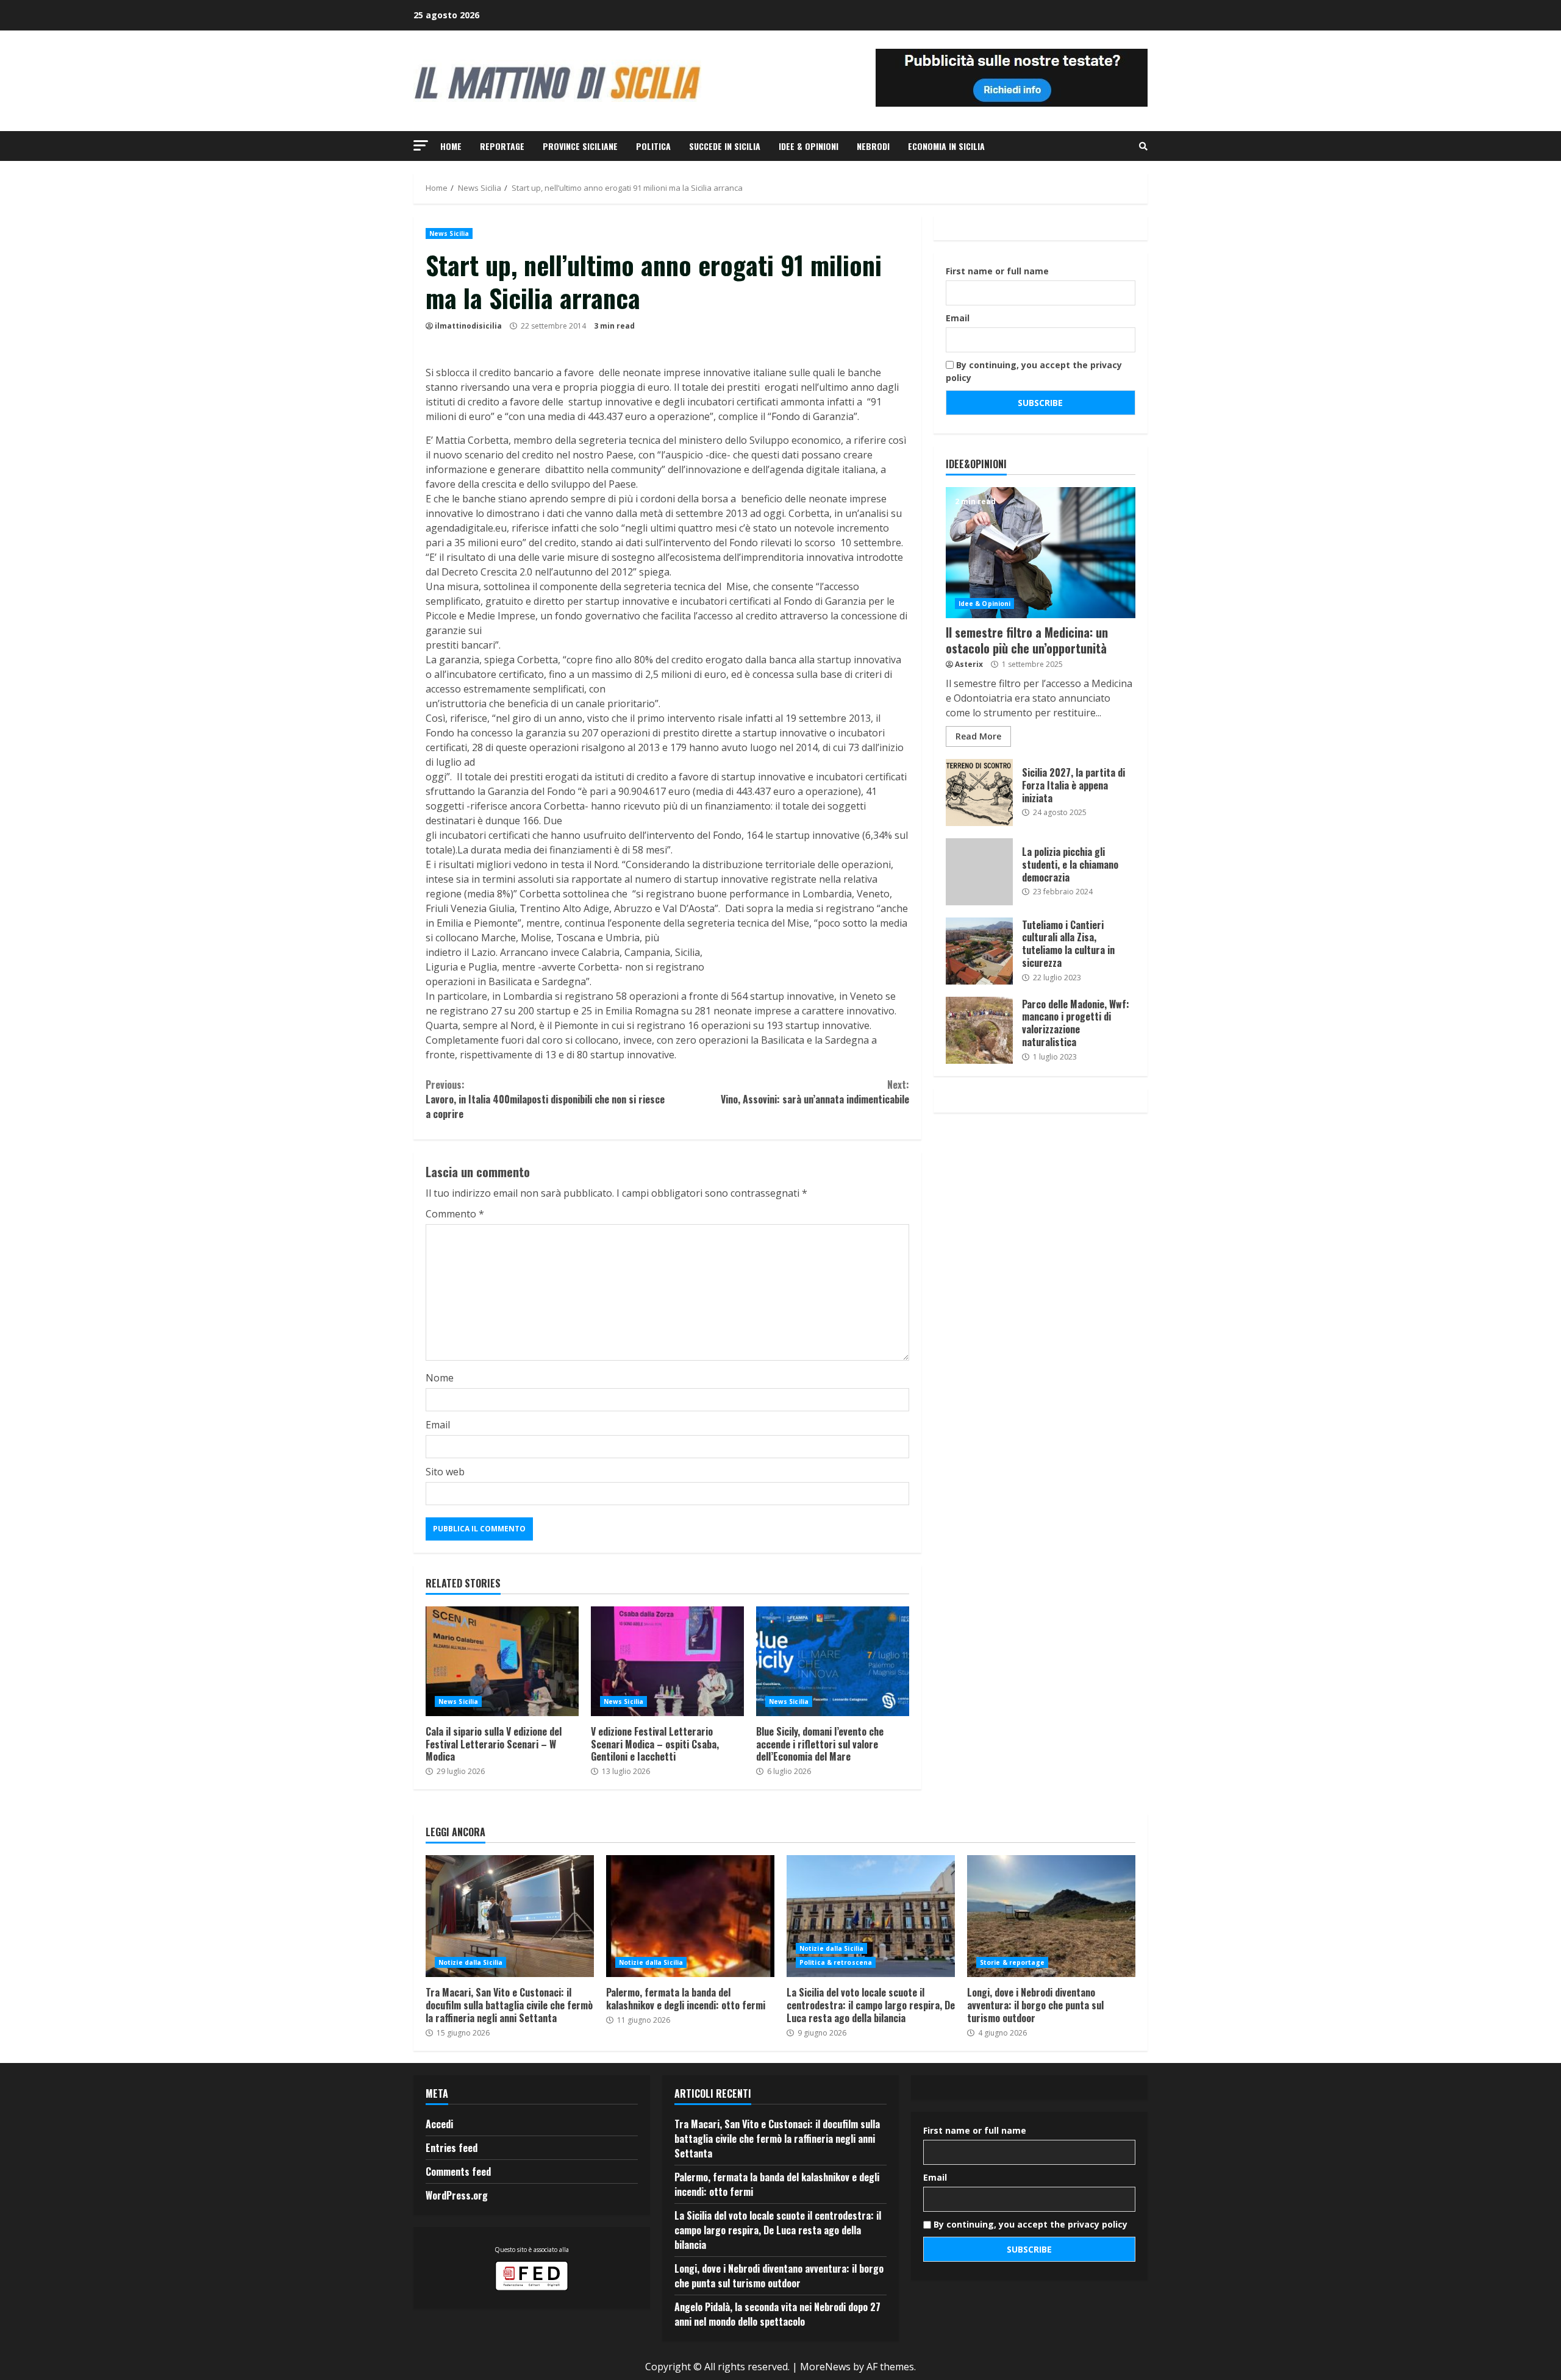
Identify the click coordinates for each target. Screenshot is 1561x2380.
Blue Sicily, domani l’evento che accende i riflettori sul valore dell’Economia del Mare (833, 1661)
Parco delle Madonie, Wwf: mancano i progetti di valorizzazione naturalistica (979, 1030)
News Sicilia (449, 233)
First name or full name (997, 271)
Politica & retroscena (836, 1962)
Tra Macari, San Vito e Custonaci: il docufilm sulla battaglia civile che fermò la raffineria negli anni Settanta (510, 1916)
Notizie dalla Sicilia (470, 1962)
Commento (455, 1214)
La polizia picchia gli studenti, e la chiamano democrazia (979, 872)
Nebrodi (873, 146)
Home (451, 146)
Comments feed (458, 2172)
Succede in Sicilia (725, 146)
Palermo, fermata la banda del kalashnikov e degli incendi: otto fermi (690, 1916)
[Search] (1143, 146)
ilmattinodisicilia (468, 326)
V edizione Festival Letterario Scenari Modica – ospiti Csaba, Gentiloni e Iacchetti (667, 1661)
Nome (440, 1378)
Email (438, 1425)
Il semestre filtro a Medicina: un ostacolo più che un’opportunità (1041, 553)
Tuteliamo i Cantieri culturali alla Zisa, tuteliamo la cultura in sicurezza (979, 951)
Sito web (445, 1472)
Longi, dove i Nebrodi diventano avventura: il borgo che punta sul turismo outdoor (1051, 1916)
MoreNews (825, 2367)
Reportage (502, 146)
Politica (653, 146)
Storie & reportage (1012, 1962)
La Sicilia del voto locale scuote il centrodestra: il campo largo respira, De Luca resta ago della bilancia (871, 1916)
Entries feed (452, 2148)
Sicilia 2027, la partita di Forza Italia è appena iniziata (979, 793)
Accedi (439, 2124)
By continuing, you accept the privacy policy (1034, 371)
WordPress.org (457, 2195)
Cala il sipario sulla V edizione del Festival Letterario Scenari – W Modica (502, 1661)
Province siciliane (580, 146)
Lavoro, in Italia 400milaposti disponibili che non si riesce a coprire (545, 1099)
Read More (978, 736)
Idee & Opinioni (809, 146)
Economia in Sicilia (946, 146)
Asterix (969, 664)
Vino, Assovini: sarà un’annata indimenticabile (815, 1092)
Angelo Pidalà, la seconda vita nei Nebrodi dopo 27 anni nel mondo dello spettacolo (777, 2314)
